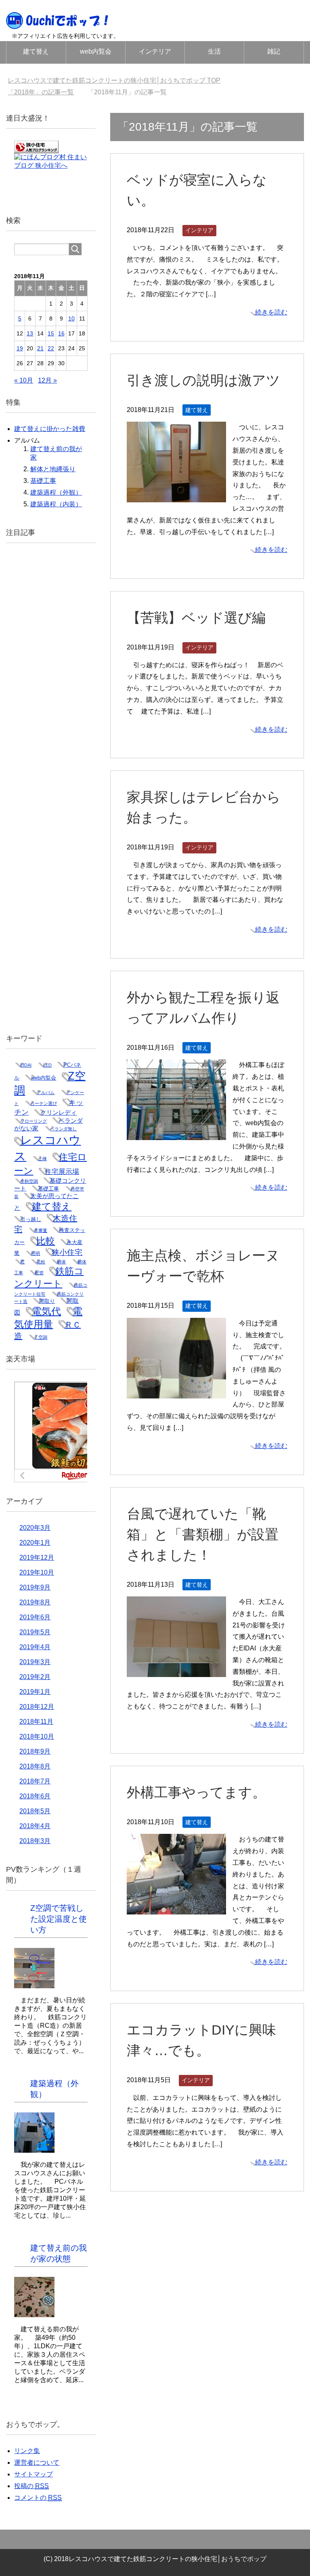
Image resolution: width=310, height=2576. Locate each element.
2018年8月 (35, 1766)
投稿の (31, 2486)
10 (71, 318)
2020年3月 (35, 1528)
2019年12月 (37, 1557)
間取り (47, 1301)
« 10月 (24, 380)
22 (51, 348)
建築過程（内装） (56, 504)
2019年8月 (35, 1602)
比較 (46, 1241)
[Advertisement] (51, 785)
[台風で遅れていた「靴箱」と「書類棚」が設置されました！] (176, 1671)
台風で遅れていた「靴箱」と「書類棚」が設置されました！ (203, 1534)
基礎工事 (43, 481)
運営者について (37, 2463)
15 (51, 333)
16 (61, 333)
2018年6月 (35, 1796)
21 (40, 348)
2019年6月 (35, 1617)
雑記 (274, 51)
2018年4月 (35, 1826)
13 (30, 333)
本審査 (41, 1230)
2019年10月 (37, 1572)
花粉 (41, 1262)
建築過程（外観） (56, 492)
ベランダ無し (63, 1129)
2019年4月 (35, 1647)
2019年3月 (35, 1662)
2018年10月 (37, 1736)
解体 (61, 1262)
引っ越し (31, 1219)
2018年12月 (37, 1707)
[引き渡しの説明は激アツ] (176, 496)
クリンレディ (59, 1113)
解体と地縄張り (53, 469)
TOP (119, 80)
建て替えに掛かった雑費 (50, 429)
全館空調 (29, 1181)
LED (47, 1065)
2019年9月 (35, 1587)
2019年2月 (35, 1677)
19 (20, 348)
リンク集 (27, 2451)
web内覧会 (96, 51)
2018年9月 (35, 1751)
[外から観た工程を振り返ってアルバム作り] (176, 1134)
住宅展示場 (62, 1171)
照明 (36, 1253)
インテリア (155, 51)
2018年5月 (35, 1811)
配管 (39, 1273)
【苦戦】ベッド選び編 (196, 618)
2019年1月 (35, 1692)
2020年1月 (35, 1543)
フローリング (34, 1121)
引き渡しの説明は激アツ (203, 380)
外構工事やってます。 (196, 1792)
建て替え (36, 51)
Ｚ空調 (41, 1337)
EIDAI (26, 1065)
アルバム (46, 1092)
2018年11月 (36, 1722)
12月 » (47, 380)
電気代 (46, 1311)
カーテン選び (44, 1103)
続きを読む (271, 312)
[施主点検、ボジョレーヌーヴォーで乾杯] (176, 1392)
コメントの (38, 2498)
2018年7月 (35, 1781)
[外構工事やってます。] (176, 1909)
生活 (214, 51)
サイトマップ (34, 2474)
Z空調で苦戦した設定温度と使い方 (59, 1919)
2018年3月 (35, 1841)
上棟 (42, 1159)
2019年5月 (35, 1632)
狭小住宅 (67, 1252)
